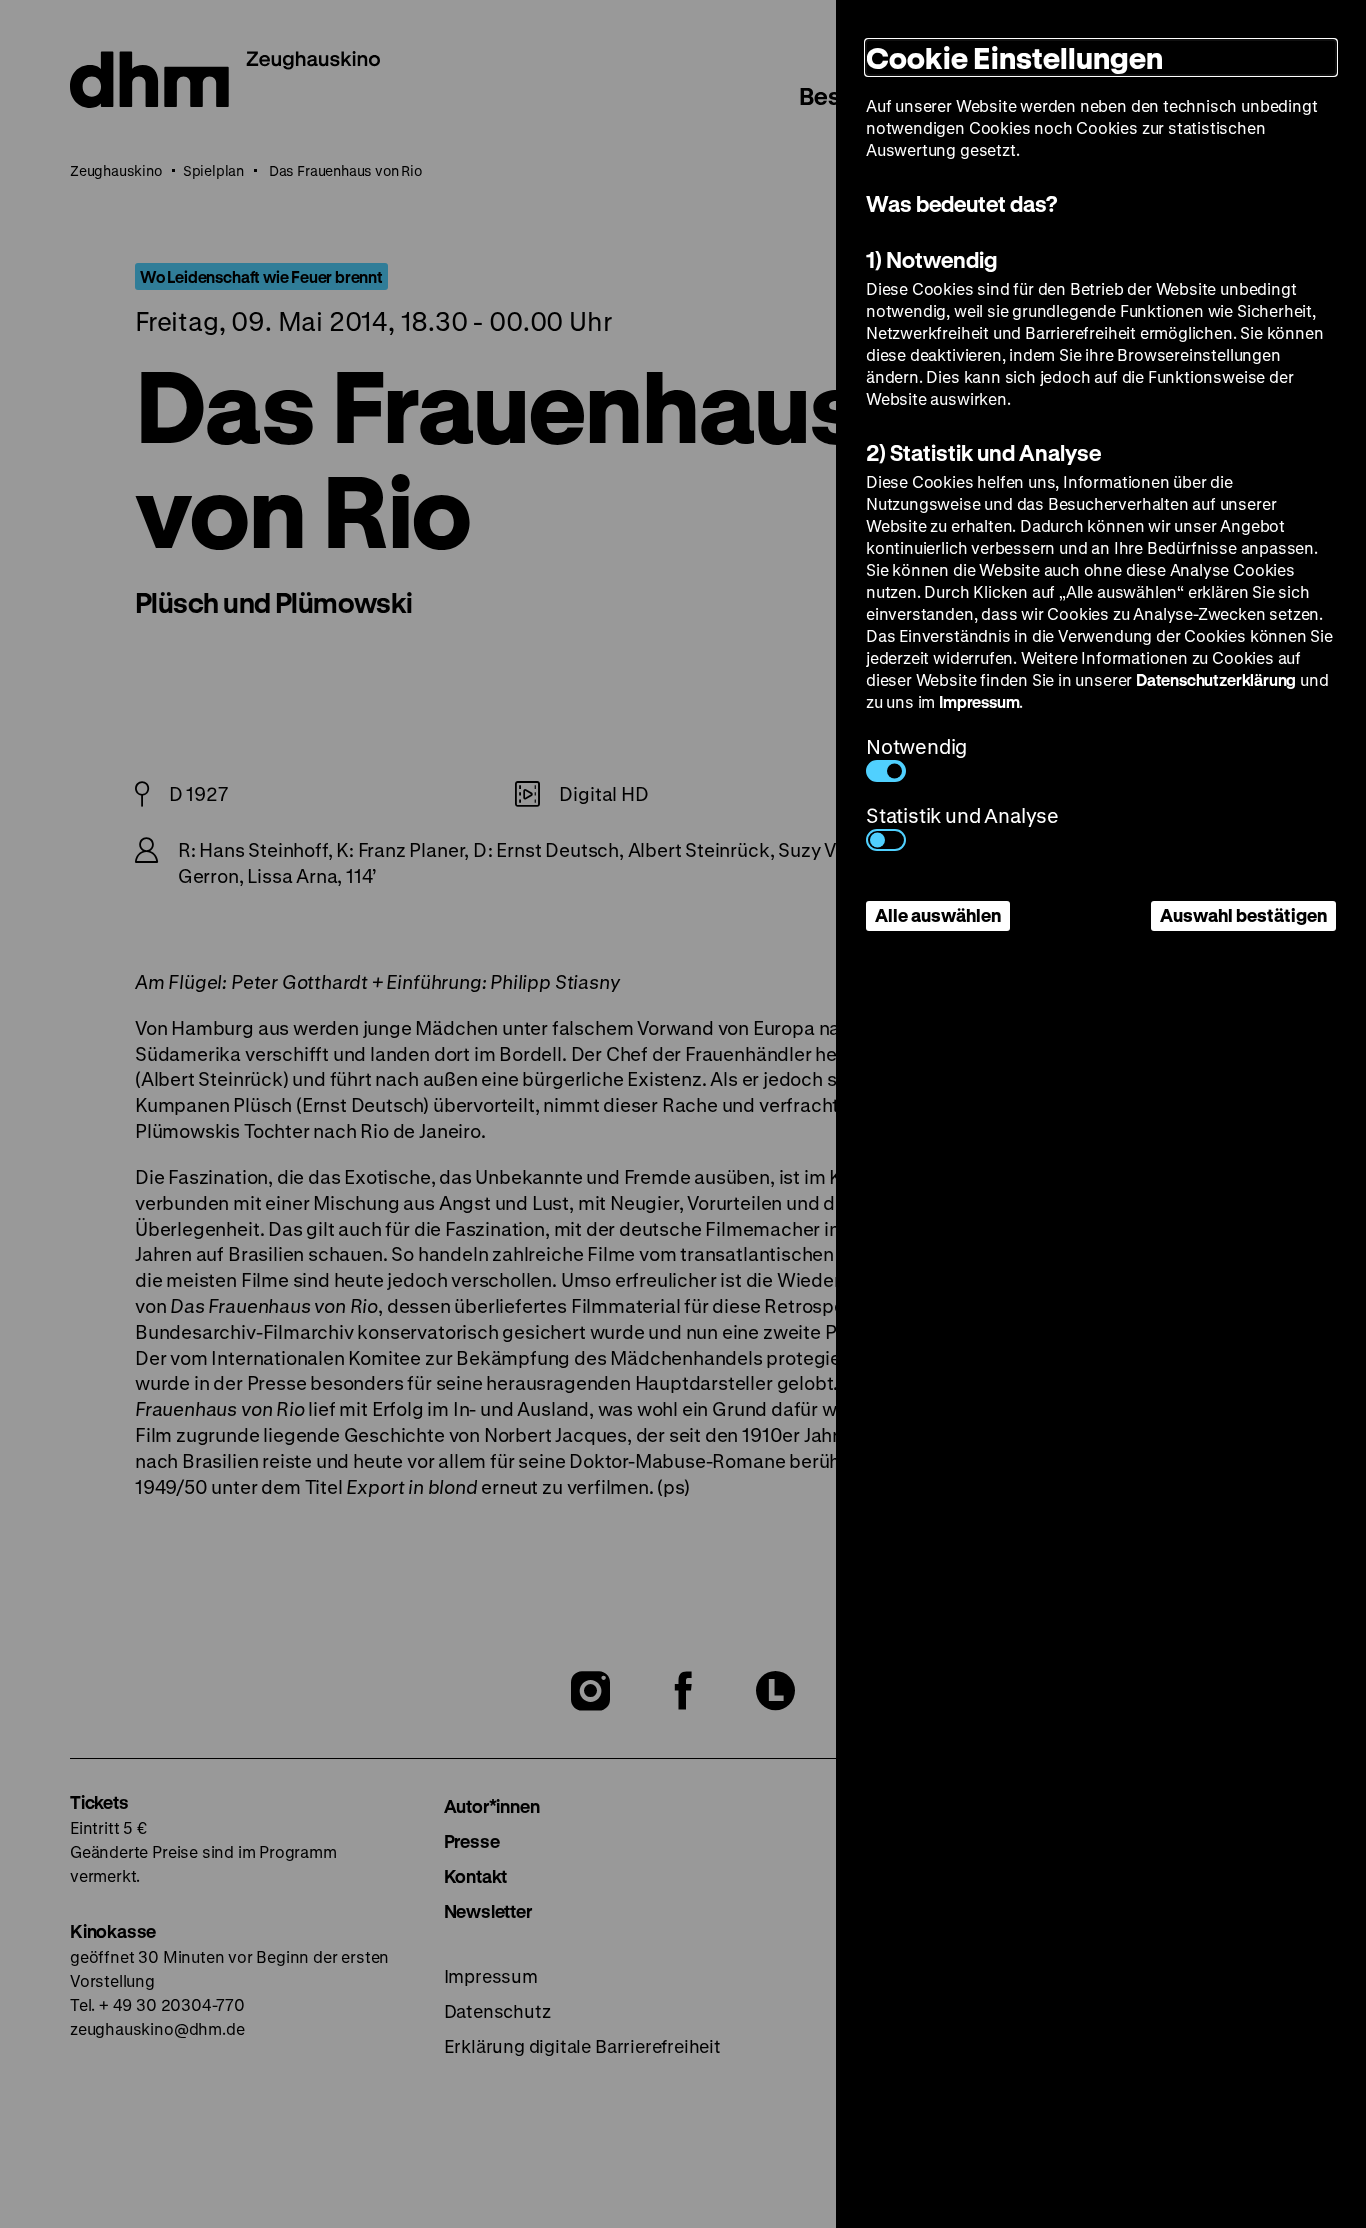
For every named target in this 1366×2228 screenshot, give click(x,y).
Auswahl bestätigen (1243, 915)
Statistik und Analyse (962, 815)
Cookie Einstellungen (1014, 57)
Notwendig (916, 746)
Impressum (979, 701)
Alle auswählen (938, 915)
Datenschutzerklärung (1216, 679)
